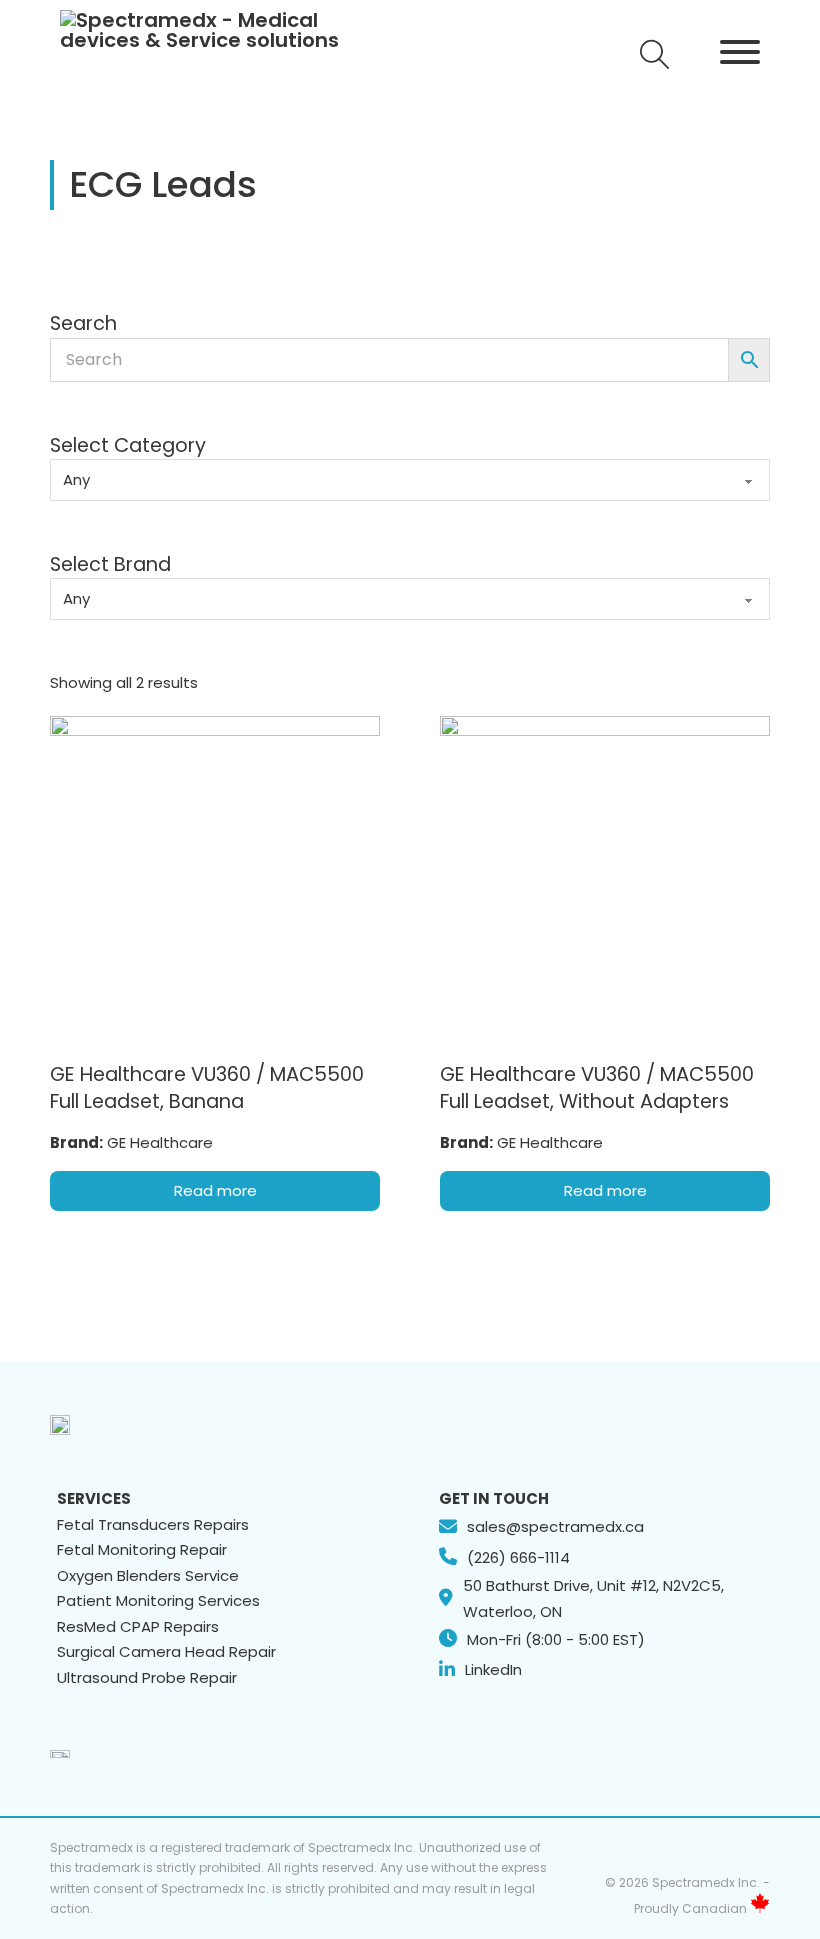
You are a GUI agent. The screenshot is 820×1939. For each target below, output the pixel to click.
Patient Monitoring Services (158, 1600)
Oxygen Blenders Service (148, 1575)
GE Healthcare (160, 1142)
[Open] (655, 55)
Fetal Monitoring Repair (142, 1549)
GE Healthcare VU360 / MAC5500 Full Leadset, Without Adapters (597, 1088)
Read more (215, 1190)
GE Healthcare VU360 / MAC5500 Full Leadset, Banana (207, 1088)
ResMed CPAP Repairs (138, 1626)
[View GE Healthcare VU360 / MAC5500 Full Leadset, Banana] (215, 879)
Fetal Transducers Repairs (153, 1524)
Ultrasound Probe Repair (147, 1677)
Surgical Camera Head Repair (166, 1651)
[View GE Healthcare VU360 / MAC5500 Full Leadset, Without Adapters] (605, 879)
